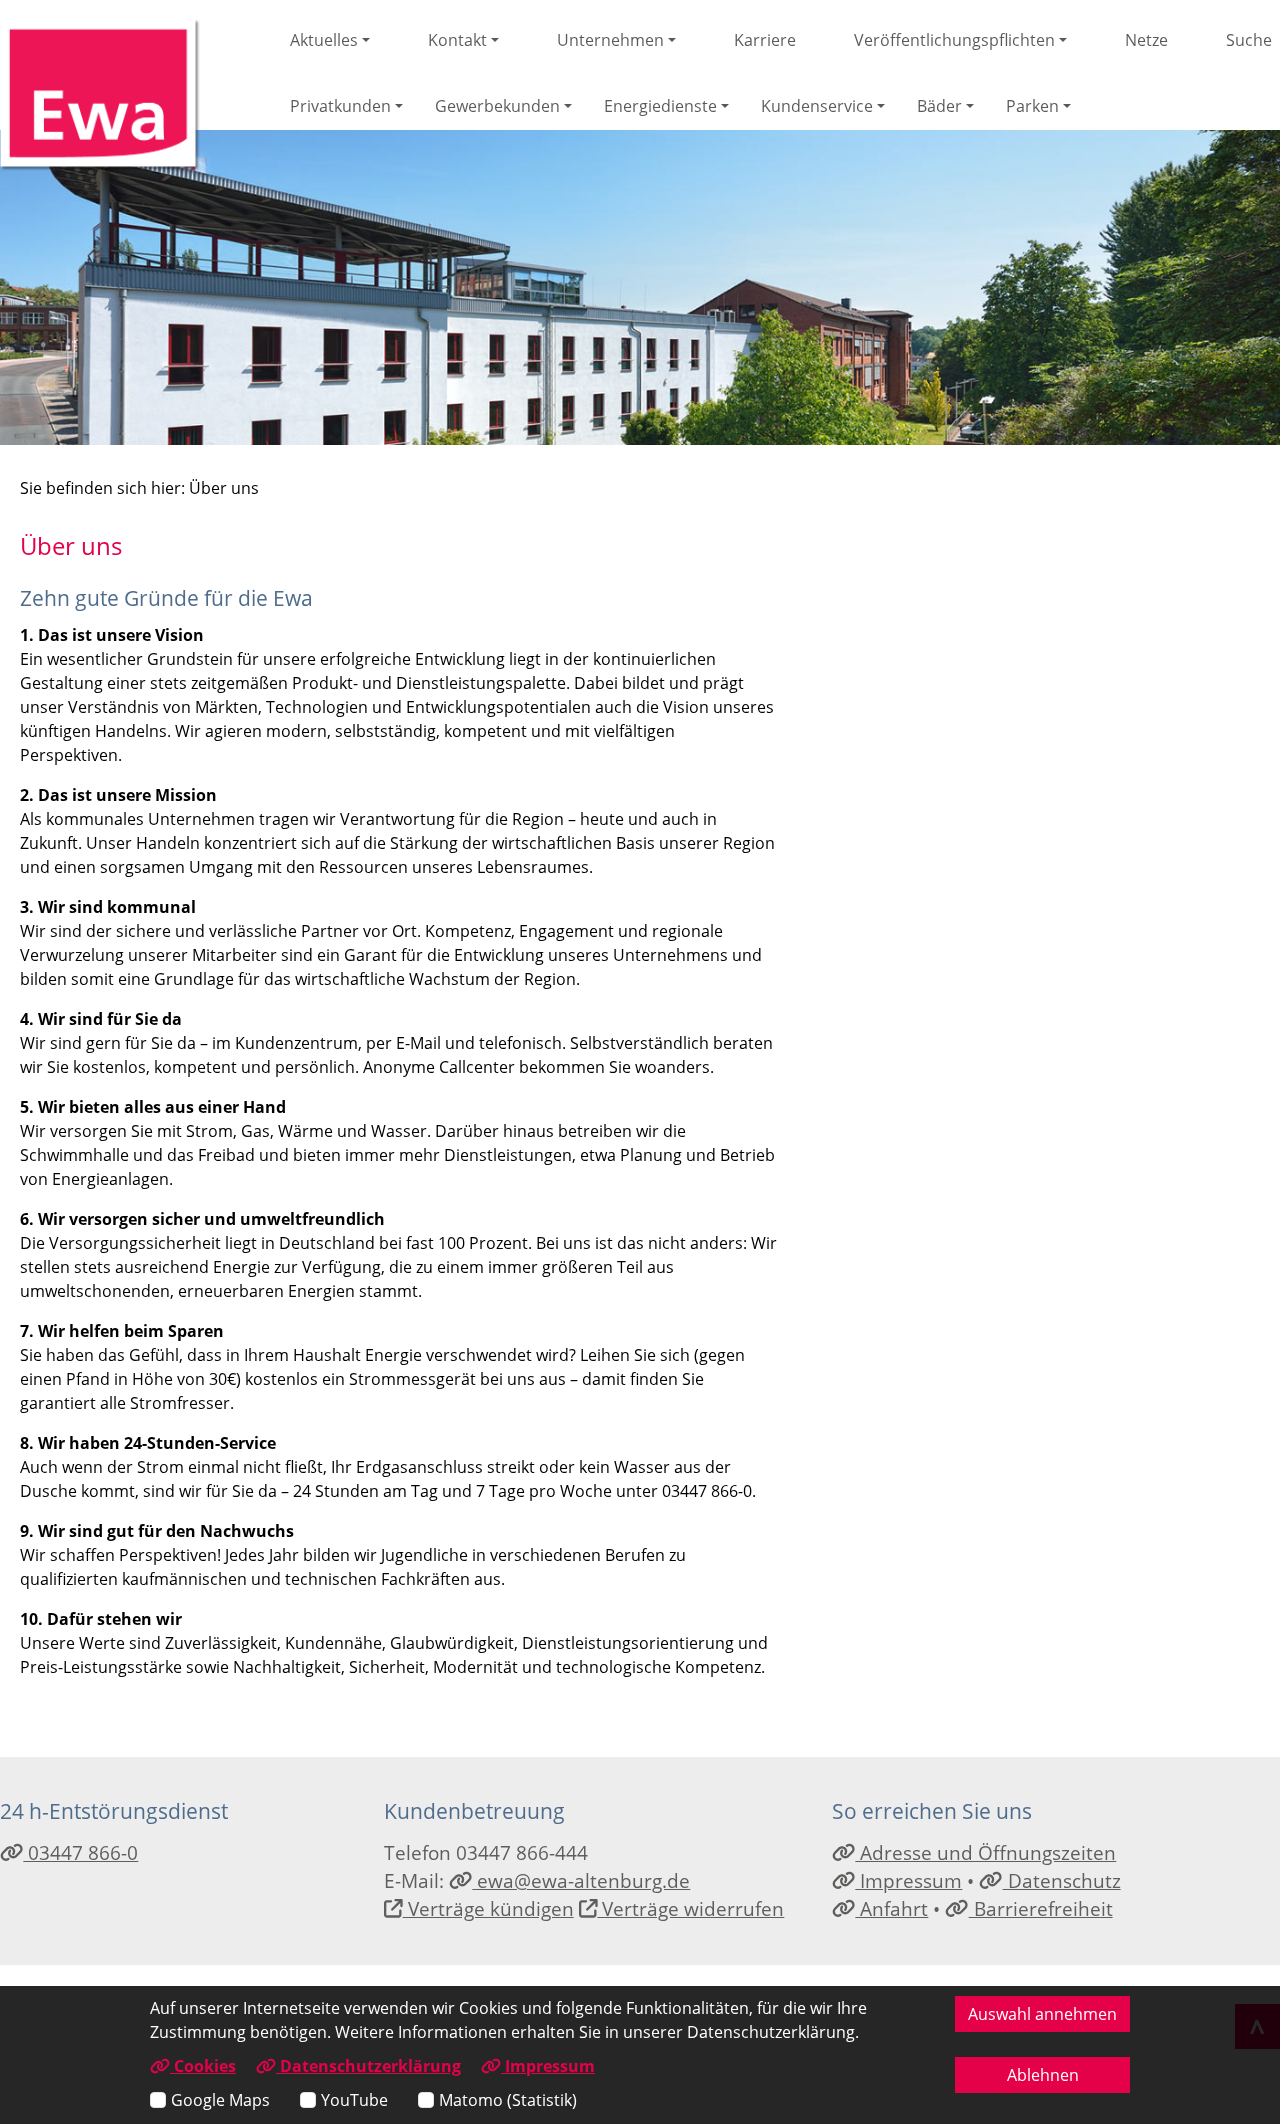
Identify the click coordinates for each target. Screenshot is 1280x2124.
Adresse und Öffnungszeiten (985, 1852)
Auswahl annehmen (1042, 2014)
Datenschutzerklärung (368, 2066)
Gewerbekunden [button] (497, 106)
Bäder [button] (939, 106)
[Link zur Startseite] (100, 95)
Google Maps (220, 2100)
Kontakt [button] (457, 40)
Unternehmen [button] (610, 40)
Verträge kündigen (488, 1908)
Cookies (203, 2066)
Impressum (908, 1880)
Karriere (765, 40)
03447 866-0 (80, 1852)
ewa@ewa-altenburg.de (581, 1880)
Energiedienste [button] (660, 106)
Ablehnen (1043, 2075)
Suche (1249, 40)
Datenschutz (1061, 1880)
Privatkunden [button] (340, 106)
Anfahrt (891, 1908)
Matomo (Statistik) (508, 2100)
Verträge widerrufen (690, 1908)
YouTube (354, 2100)
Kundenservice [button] (817, 106)
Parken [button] (1032, 106)
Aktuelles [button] (324, 40)
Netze (1146, 40)
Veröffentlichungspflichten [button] (954, 40)
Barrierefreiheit (1040, 1908)
